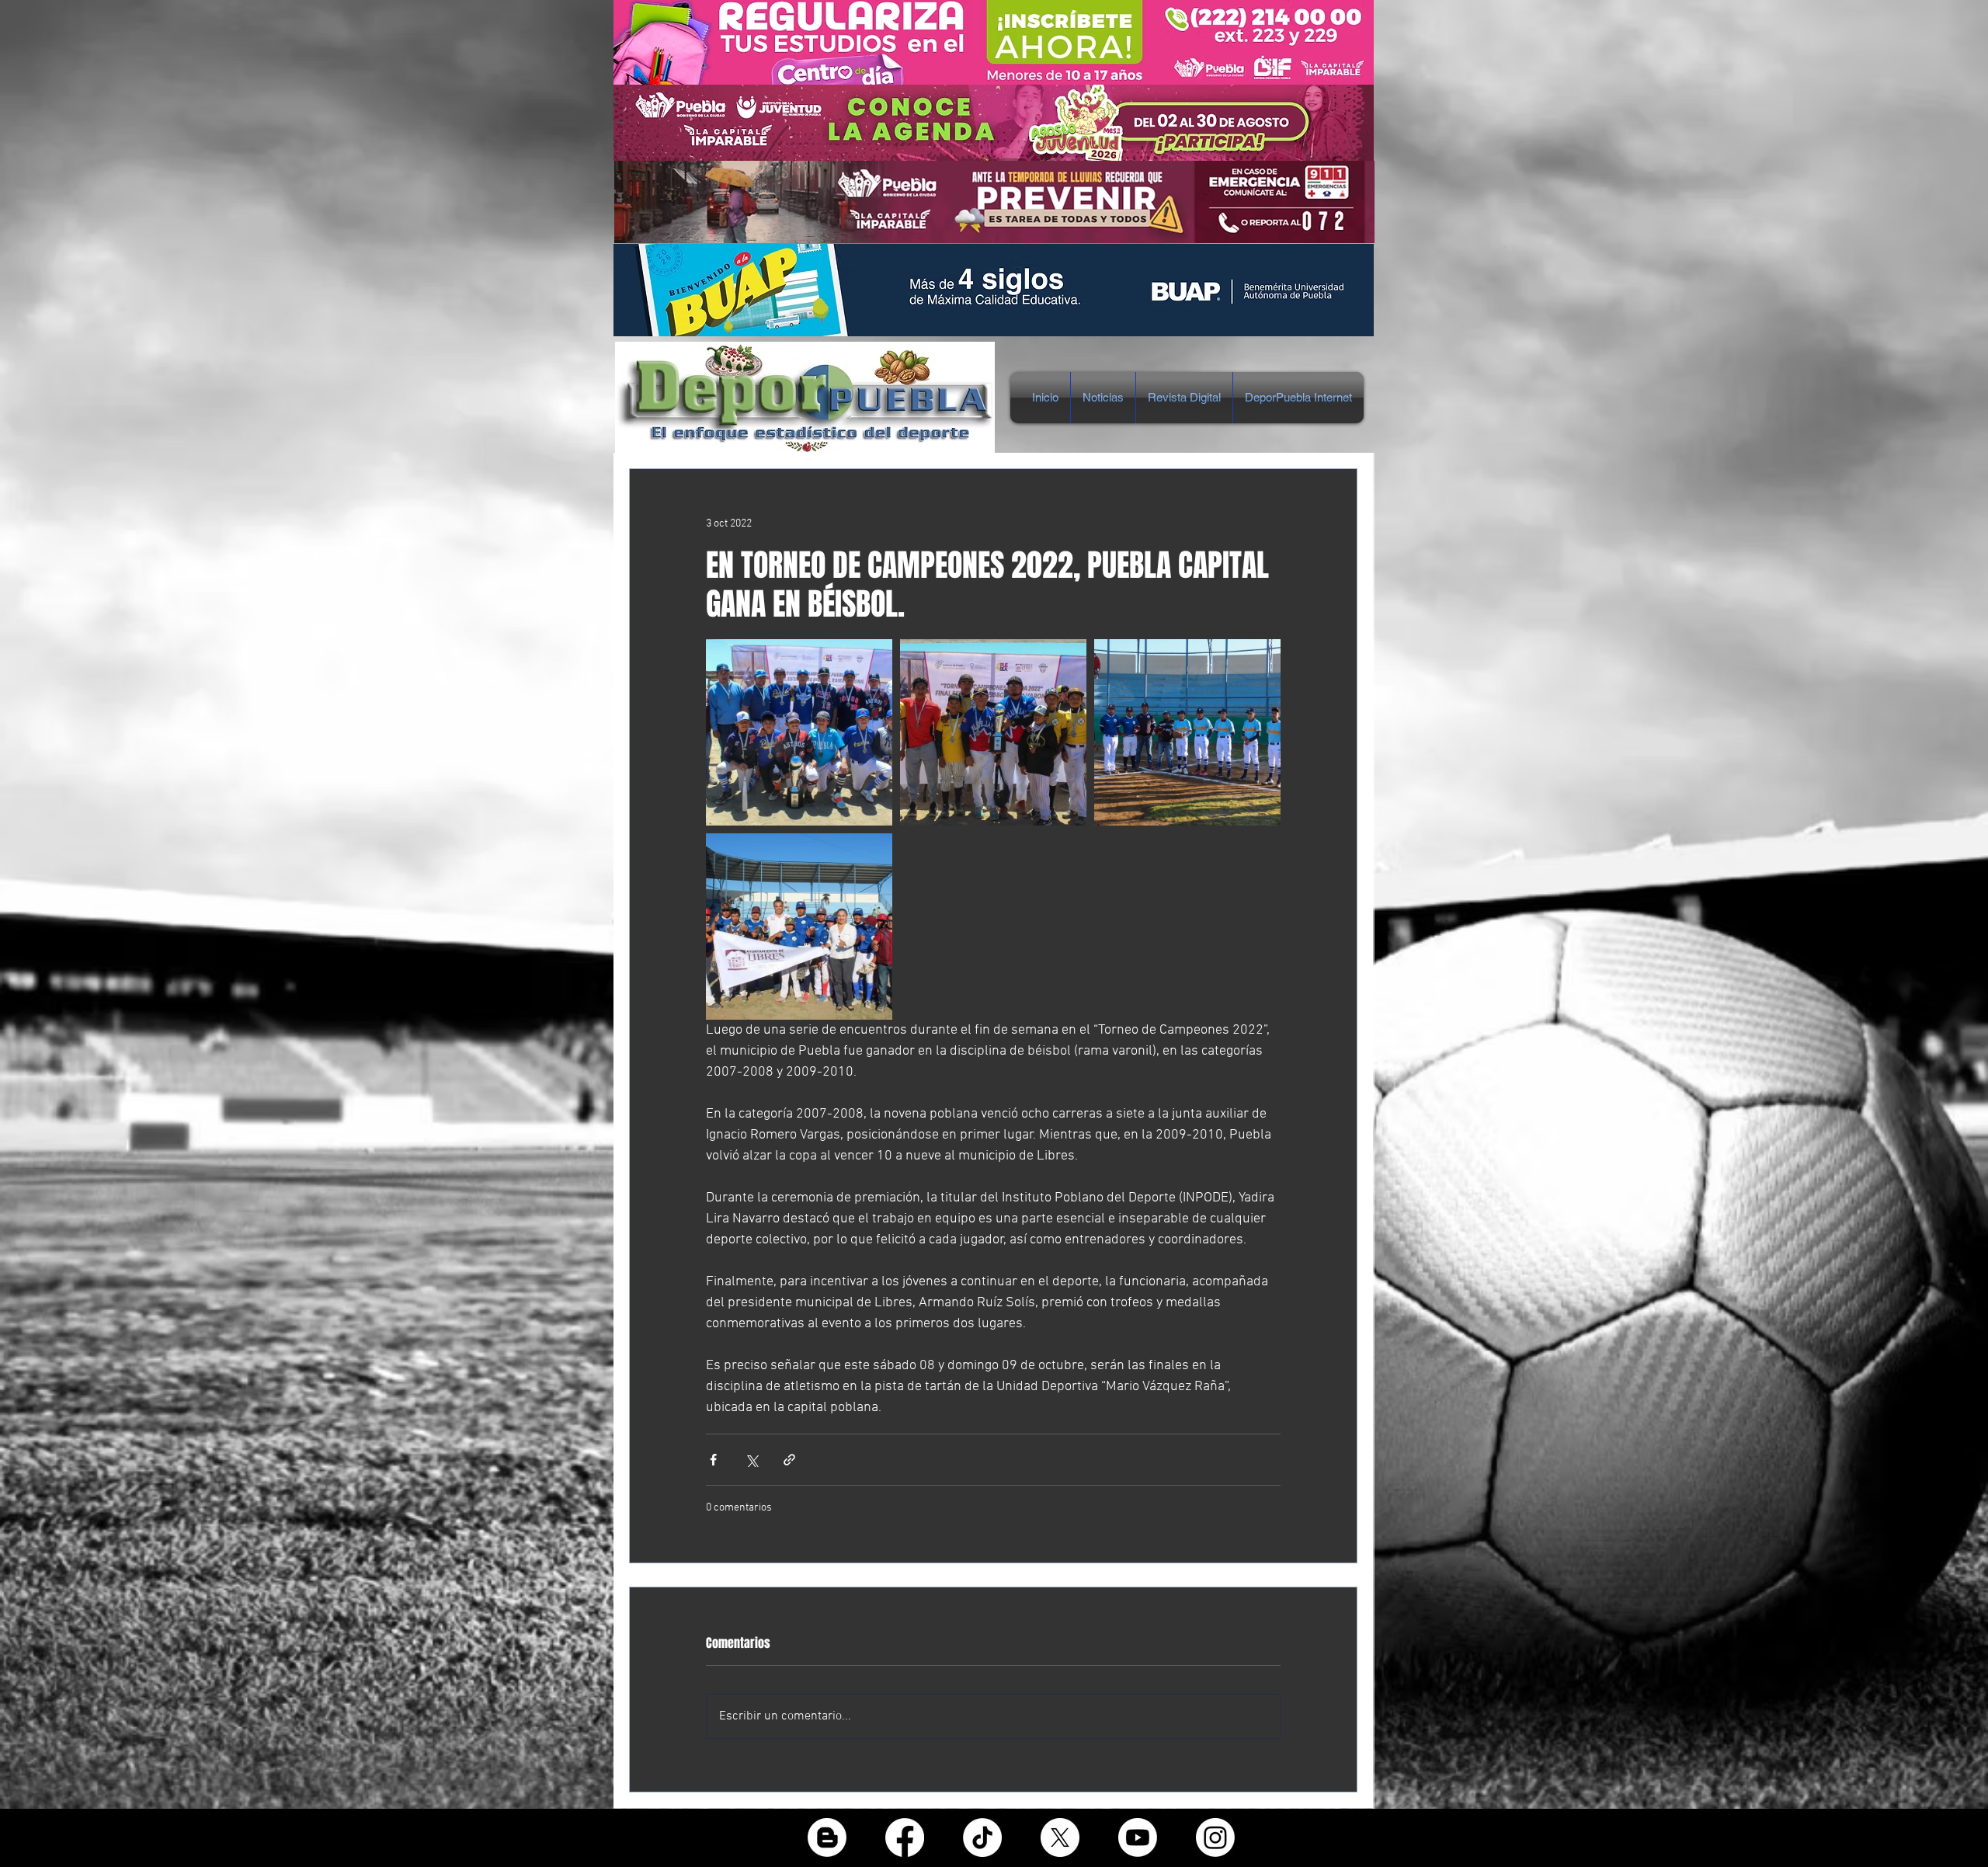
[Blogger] (827, 1837)
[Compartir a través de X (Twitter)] (751, 1460)
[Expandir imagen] (799, 732)
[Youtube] (1138, 1837)
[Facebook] (905, 1837)
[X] (1060, 1837)
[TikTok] (982, 1837)
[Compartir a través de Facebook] (713, 1460)
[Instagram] (1215, 1837)
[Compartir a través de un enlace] (789, 1460)
